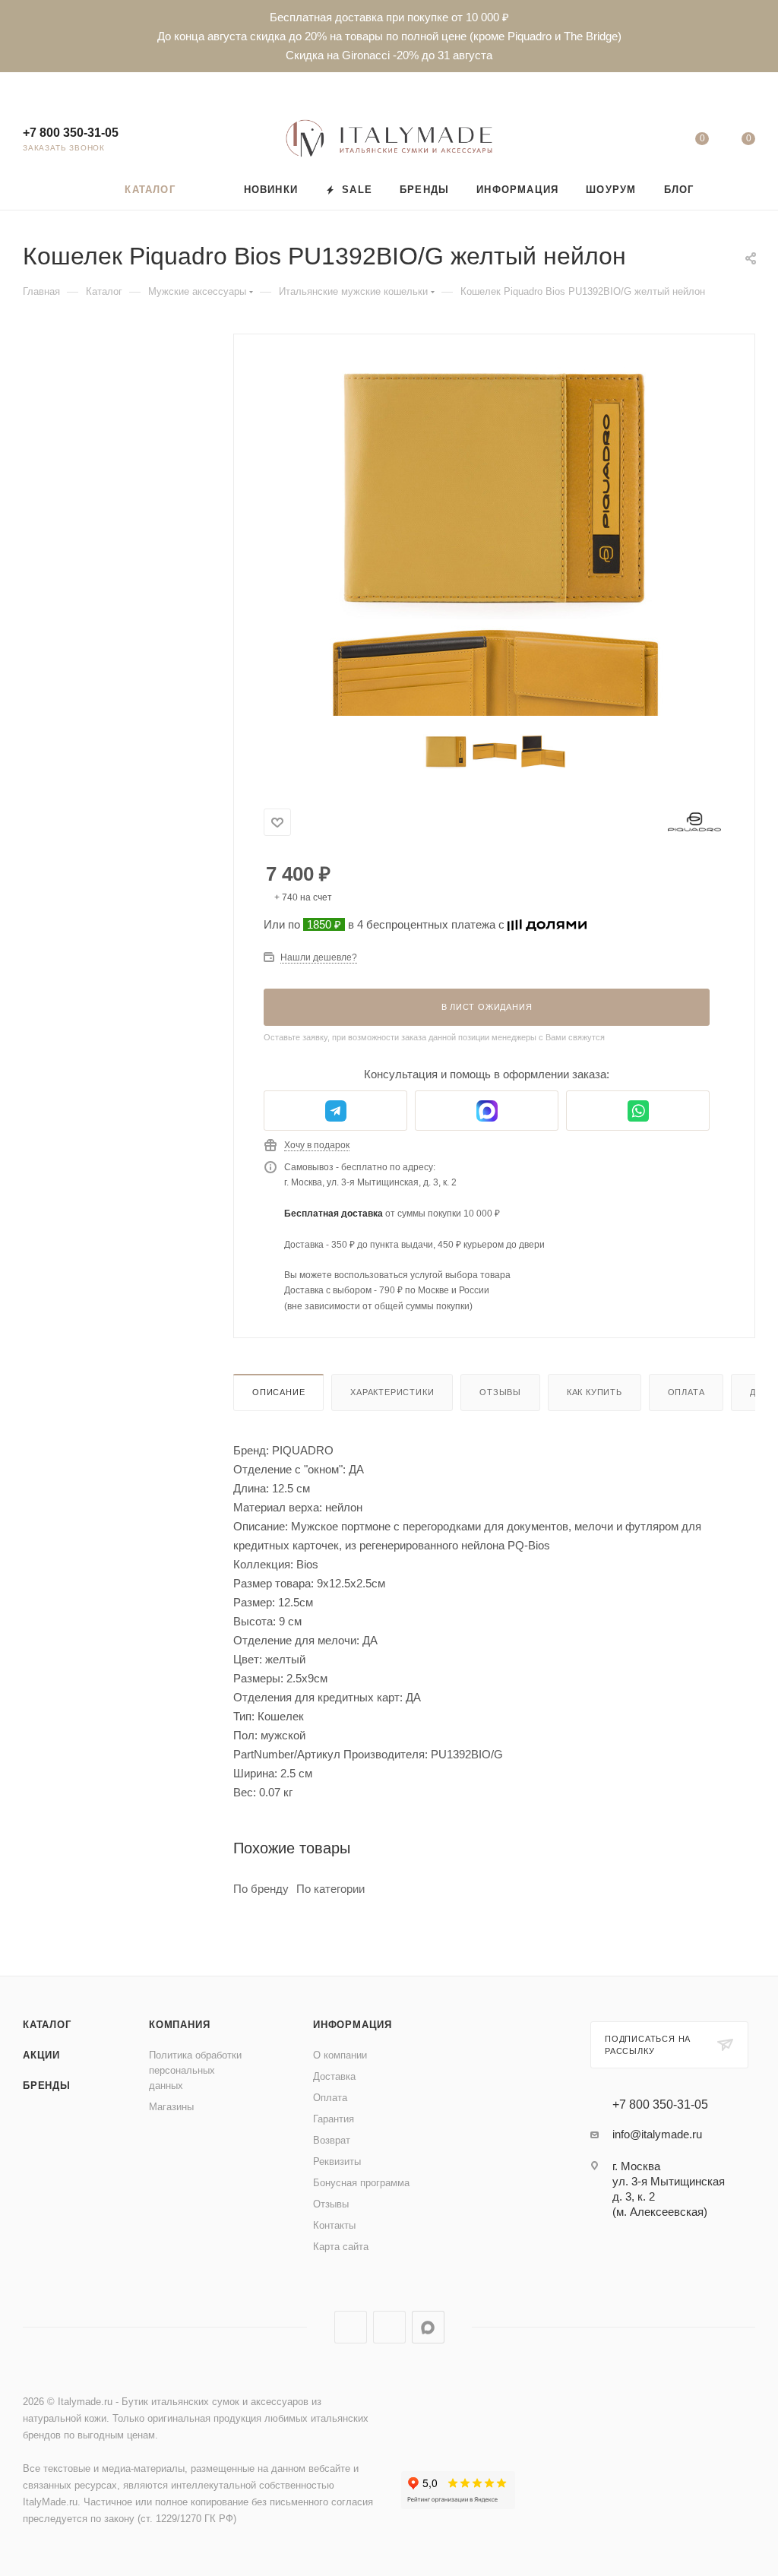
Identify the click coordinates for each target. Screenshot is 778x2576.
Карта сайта (341, 2247)
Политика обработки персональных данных (195, 2070)
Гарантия (334, 2119)
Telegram (351, 2327)
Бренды (47, 2085)
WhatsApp (389, 2327)
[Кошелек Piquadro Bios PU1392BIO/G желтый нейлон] (495, 487)
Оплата (686, 1392)
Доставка (334, 2076)
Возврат (332, 2140)
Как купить (595, 1392)
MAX (428, 2327)
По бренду (261, 1889)
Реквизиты (337, 2161)
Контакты (334, 2225)
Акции (41, 2055)
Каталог (47, 2025)
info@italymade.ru (657, 2134)
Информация (353, 2025)
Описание (278, 1392)
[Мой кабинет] (655, 142)
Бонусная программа (361, 2183)
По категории (330, 1889)
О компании (340, 2055)
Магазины (171, 2107)
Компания (179, 2025)
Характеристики (392, 1392)
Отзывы (500, 1392)
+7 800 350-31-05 (71, 133)
